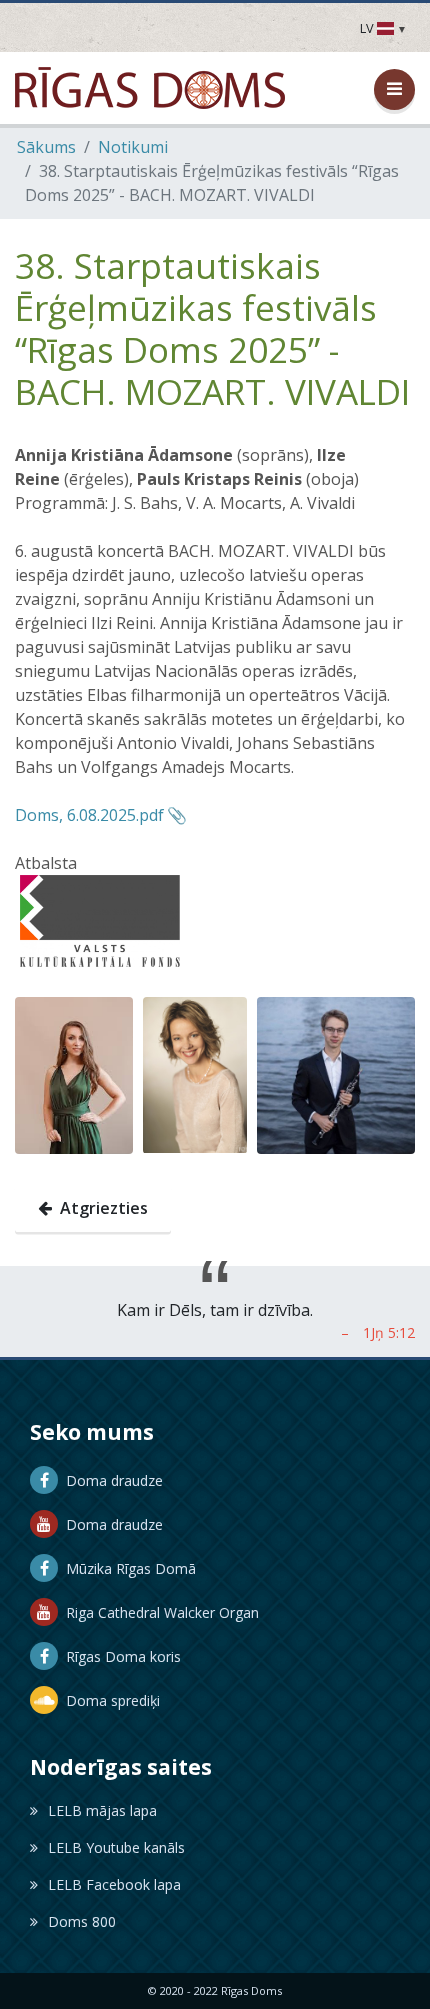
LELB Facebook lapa (114, 1884)
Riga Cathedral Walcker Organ (158, 1612)
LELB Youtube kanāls (116, 1847)
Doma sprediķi (109, 1700)
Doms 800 (82, 1921)
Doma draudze (110, 1480)
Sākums (46, 147)
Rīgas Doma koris (119, 1656)
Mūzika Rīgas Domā (127, 1568)
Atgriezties (100, 1208)
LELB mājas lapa (102, 1810)
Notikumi (133, 147)
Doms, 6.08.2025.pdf (89, 815)
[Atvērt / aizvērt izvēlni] (394, 89)
